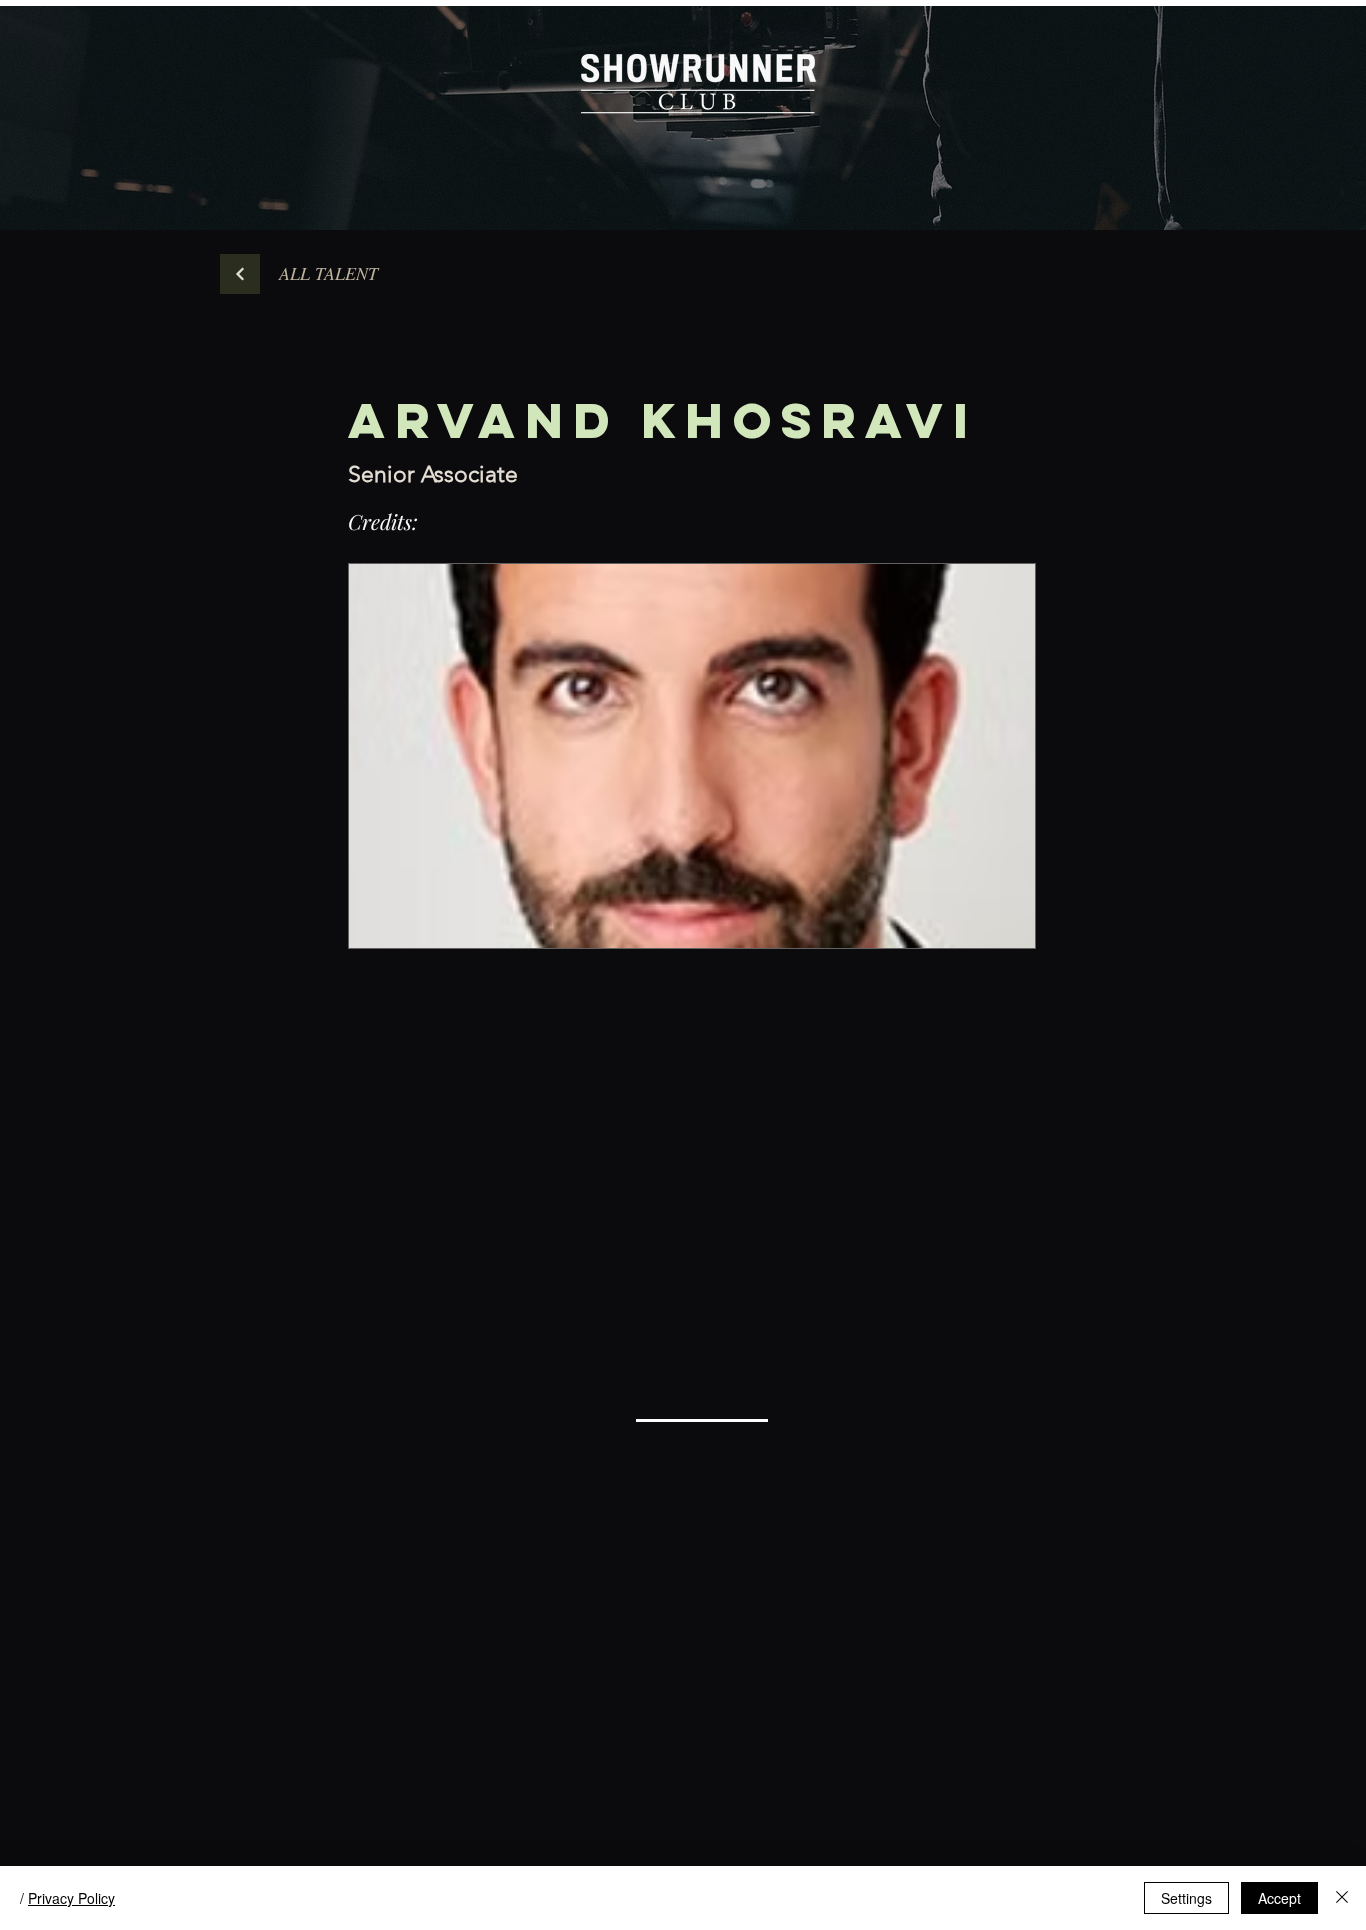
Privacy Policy (71, 1898)
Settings (1186, 1898)
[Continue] (240, 274)
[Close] (1342, 1898)
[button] (328, 274)
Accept (1279, 1898)
